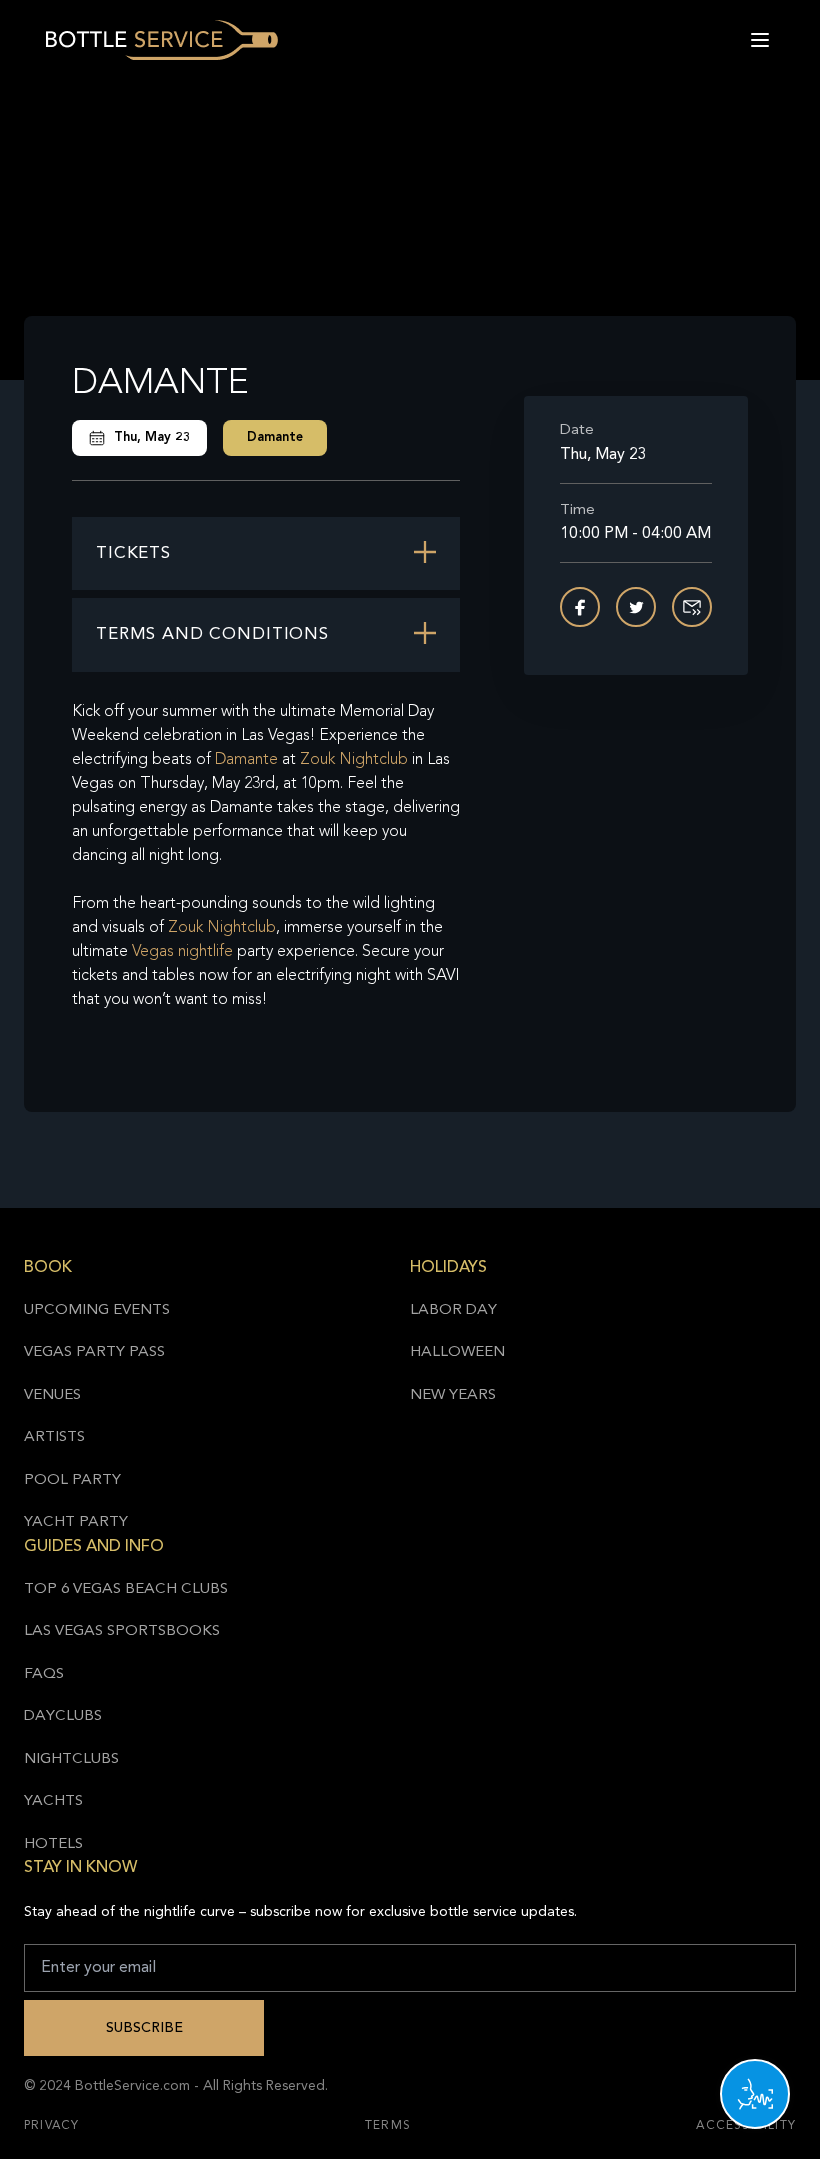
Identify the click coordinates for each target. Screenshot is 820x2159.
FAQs (44, 1674)
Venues (52, 1395)
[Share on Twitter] (636, 607)
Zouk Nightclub (354, 760)
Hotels (53, 1844)
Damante (275, 437)
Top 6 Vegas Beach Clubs (126, 1589)
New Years (453, 1395)
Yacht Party (76, 1522)
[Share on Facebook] (580, 607)
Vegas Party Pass (94, 1352)
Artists (54, 1437)
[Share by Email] (692, 607)
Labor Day (453, 1310)
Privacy (51, 2126)
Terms (388, 2126)
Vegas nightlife (182, 952)
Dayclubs (63, 1716)
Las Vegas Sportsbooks (122, 1631)
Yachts (53, 1801)
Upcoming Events (97, 1310)
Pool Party (72, 1480)
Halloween (457, 1352)
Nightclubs (71, 1759)
